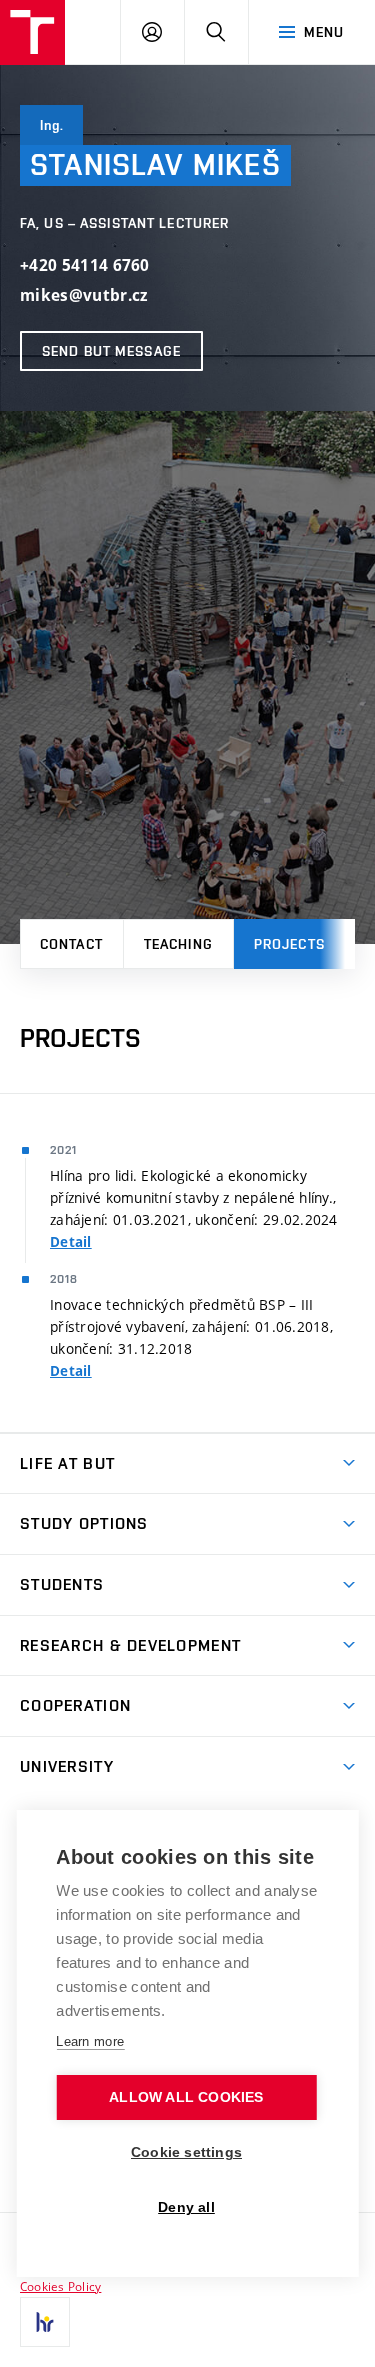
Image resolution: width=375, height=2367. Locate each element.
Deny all (186, 2207)
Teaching (178, 944)
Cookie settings (186, 2152)
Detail (71, 1242)
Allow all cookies (186, 2097)
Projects (289, 944)
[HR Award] (45, 2322)
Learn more (90, 2041)
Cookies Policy (60, 2286)
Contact (71, 944)
